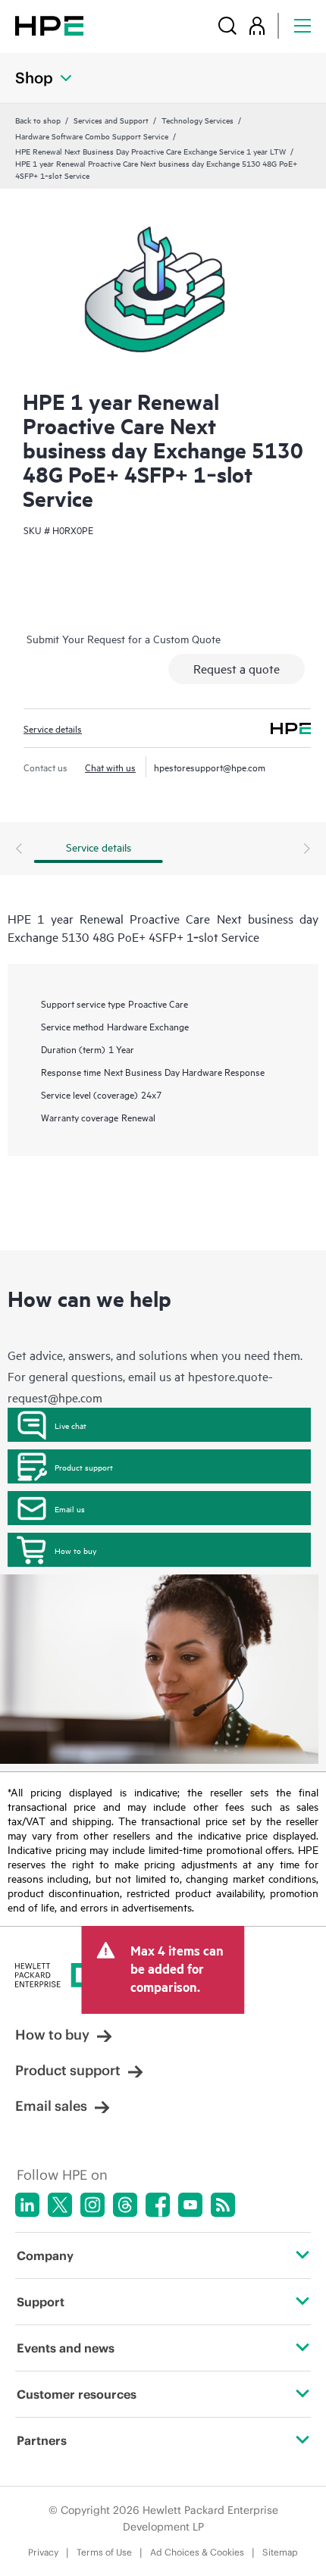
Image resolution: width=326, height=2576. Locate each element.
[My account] (257, 25)
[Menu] (302, 25)
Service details (53, 728)
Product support (84, 1467)
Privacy (43, 2552)
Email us (70, 1508)
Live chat (71, 1425)
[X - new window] (60, 2205)
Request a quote (237, 668)
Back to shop (38, 120)
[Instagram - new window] (92, 2205)
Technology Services (197, 120)
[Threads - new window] (125, 2205)
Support (41, 2302)
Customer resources (77, 2394)
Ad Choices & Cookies (197, 2552)
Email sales (51, 2106)
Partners (42, 2440)
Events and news (66, 2348)
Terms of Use (104, 2552)
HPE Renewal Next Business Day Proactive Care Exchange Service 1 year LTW (150, 151)
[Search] (227, 25)
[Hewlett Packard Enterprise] (49, 25)
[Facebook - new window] (158, 2205)
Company (45, 2256)
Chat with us (110, 767)
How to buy (75, 1550)
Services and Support (111, 120)
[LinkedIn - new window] (27, 2205)
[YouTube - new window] (190, 2205)
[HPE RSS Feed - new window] (223, 2205)
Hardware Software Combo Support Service (92, 136)
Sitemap (280, 2552)
